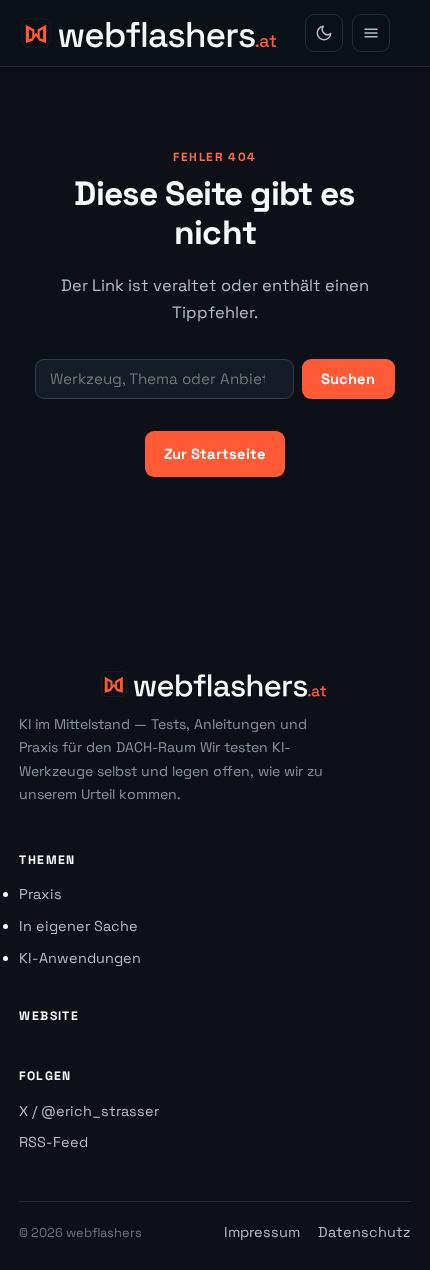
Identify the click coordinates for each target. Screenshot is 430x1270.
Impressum (262, 1232)
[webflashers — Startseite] (150, 33)
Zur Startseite (215, 454)
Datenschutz (364, 1232)
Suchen (348, 379)
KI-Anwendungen (80, 958)
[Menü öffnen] (371, 33)
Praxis (40, 894)
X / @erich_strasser (89, 1111)
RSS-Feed (53, 1142)
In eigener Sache (78, 926)
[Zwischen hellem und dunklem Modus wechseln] (324, 33)
